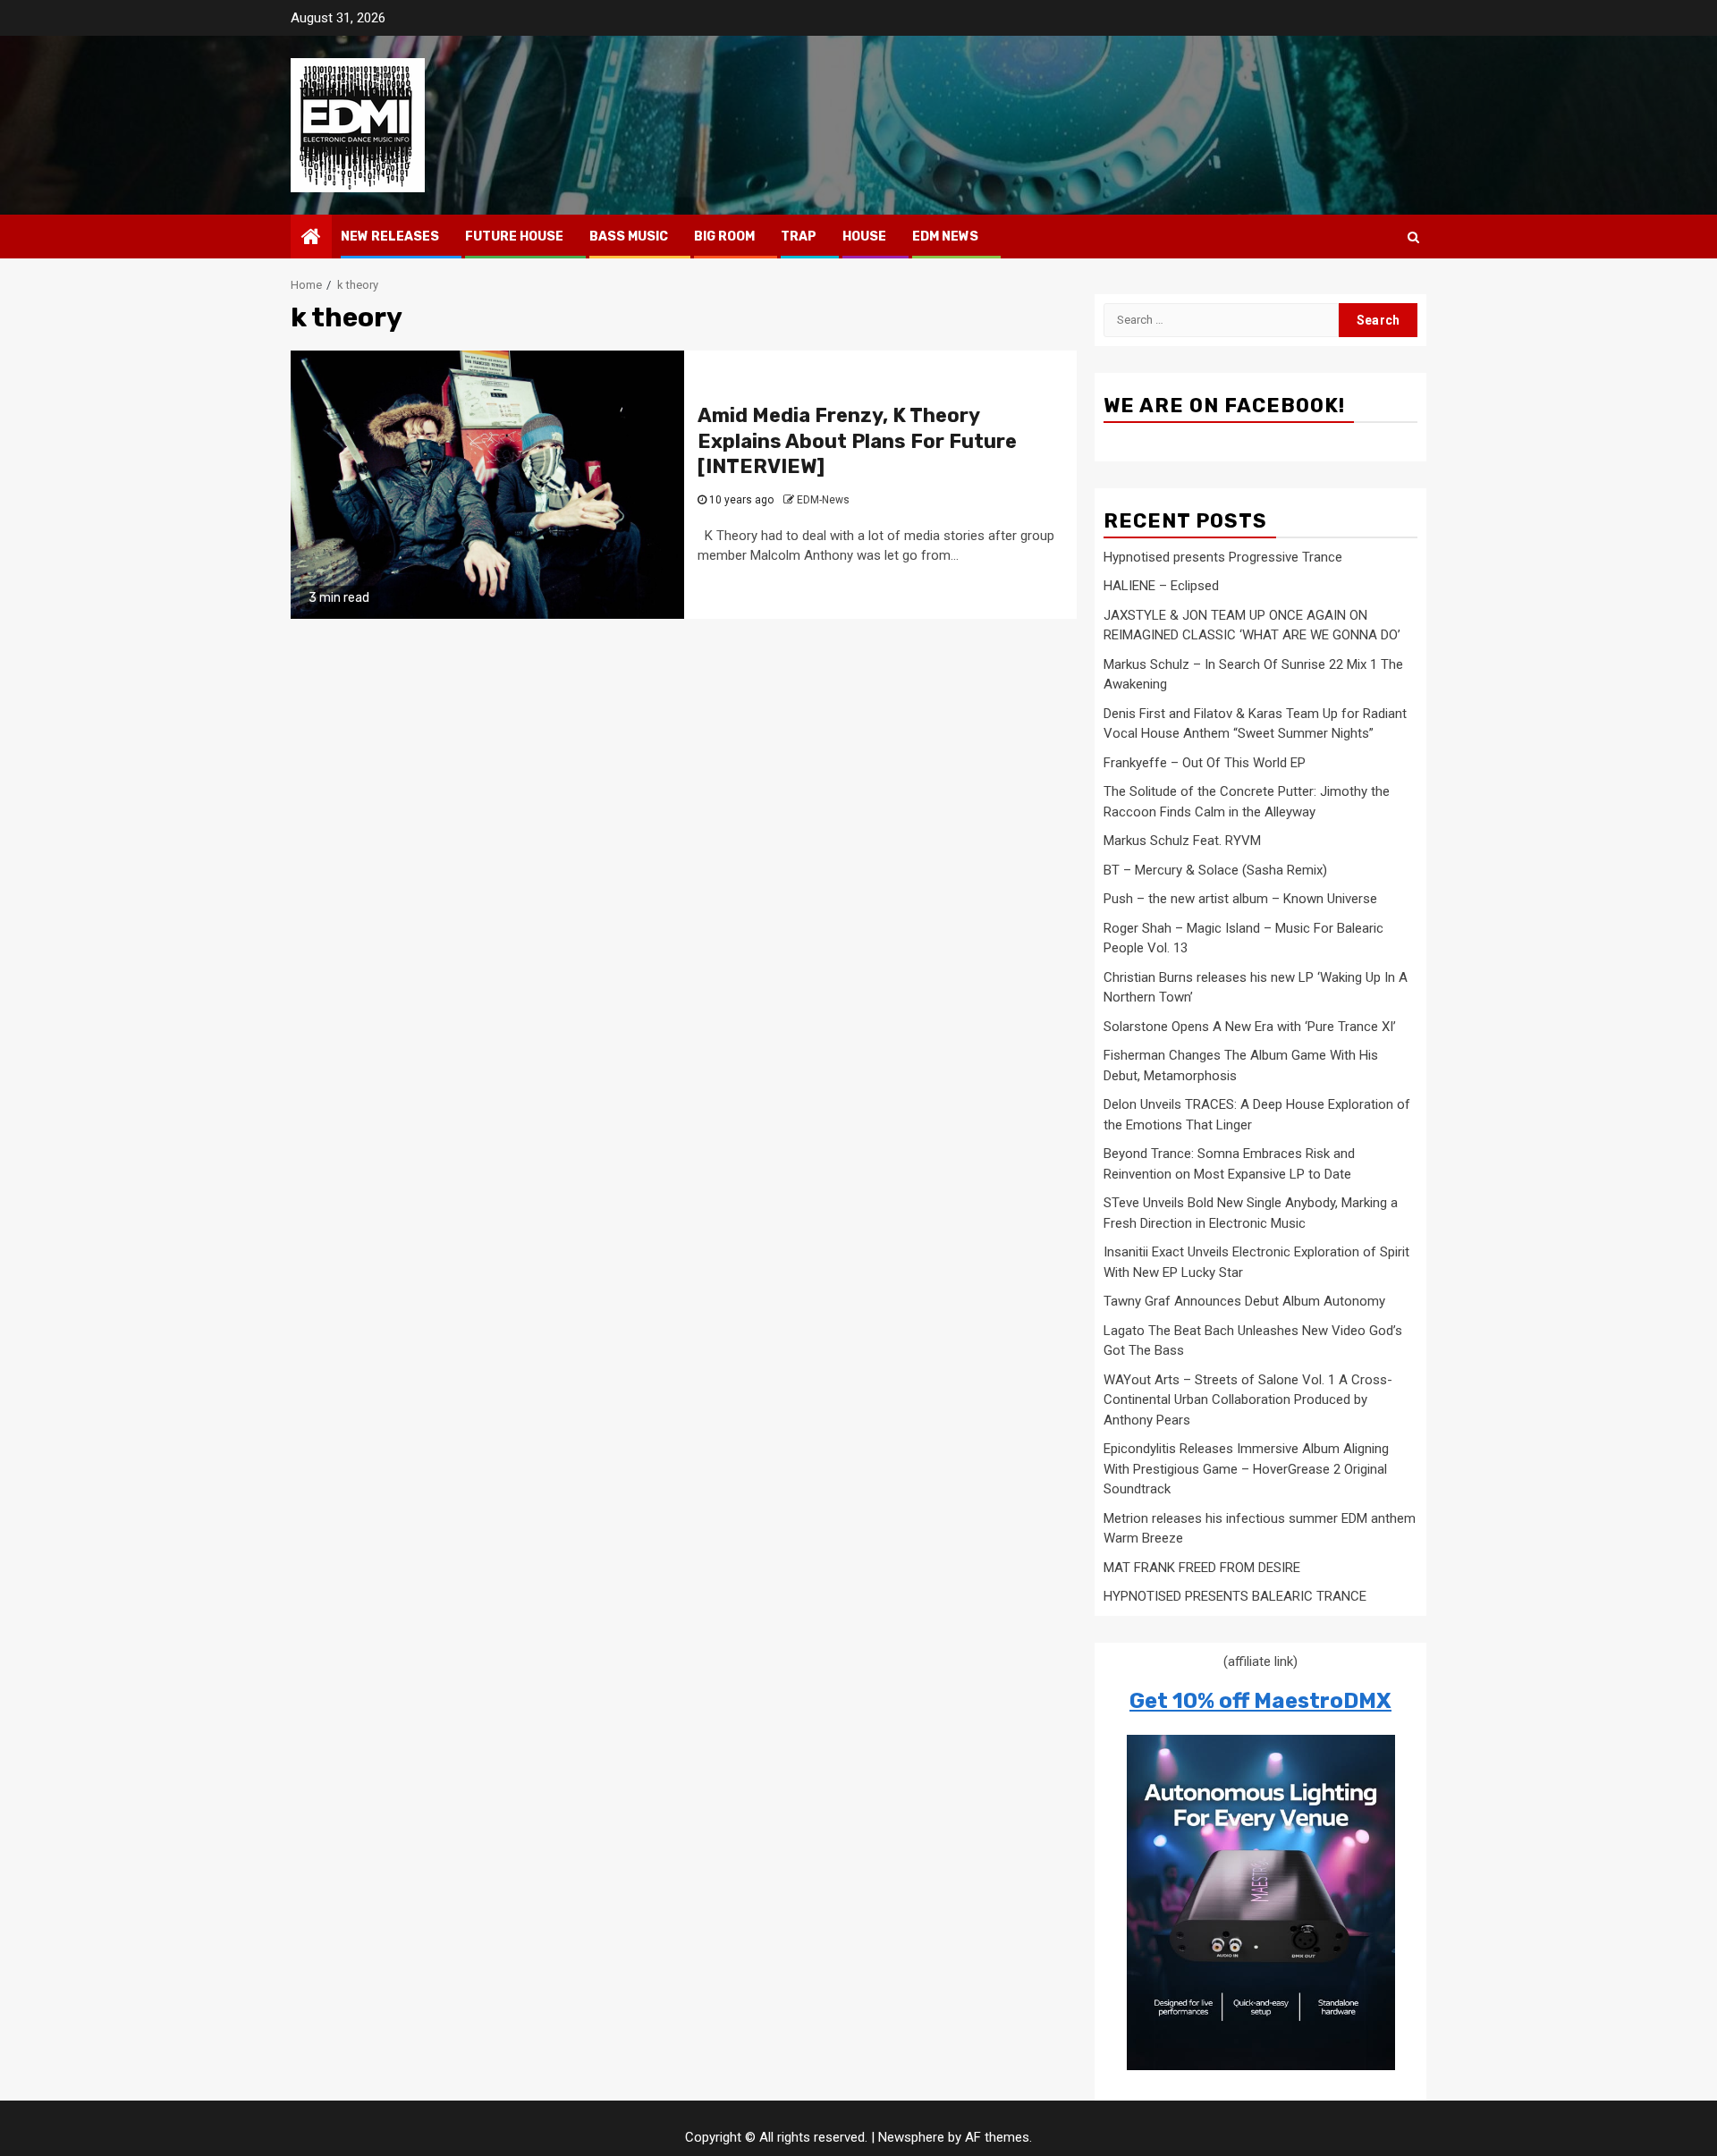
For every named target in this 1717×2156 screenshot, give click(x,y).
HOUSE (864, 237)
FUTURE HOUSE (514, 237)
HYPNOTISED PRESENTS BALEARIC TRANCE (1235, 1596)
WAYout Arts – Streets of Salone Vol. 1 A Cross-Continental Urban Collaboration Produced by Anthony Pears (1248, 1400)
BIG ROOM (724, 237)
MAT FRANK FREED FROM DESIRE (1202, 1568)
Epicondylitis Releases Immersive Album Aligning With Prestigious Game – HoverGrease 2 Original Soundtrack (1246, 1469)
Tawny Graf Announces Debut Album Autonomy (1244, 1301)
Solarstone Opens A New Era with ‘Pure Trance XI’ (1250, 1027)
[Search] (1413, 237)
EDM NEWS (945, 237)
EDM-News (823, 500)
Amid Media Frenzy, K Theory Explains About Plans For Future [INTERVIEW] (857, 441)
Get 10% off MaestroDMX (1260, 1701)
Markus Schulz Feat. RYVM (1182, 841)
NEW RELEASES (390, 237)
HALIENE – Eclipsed (1161, 586)
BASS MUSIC (629, 237)
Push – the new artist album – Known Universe (1240, 899)
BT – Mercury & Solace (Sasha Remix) (1215, 870)
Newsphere (911, 2137)
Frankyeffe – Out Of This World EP (1205, 763)
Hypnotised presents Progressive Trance (1223, 557)
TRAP (799, 237)
